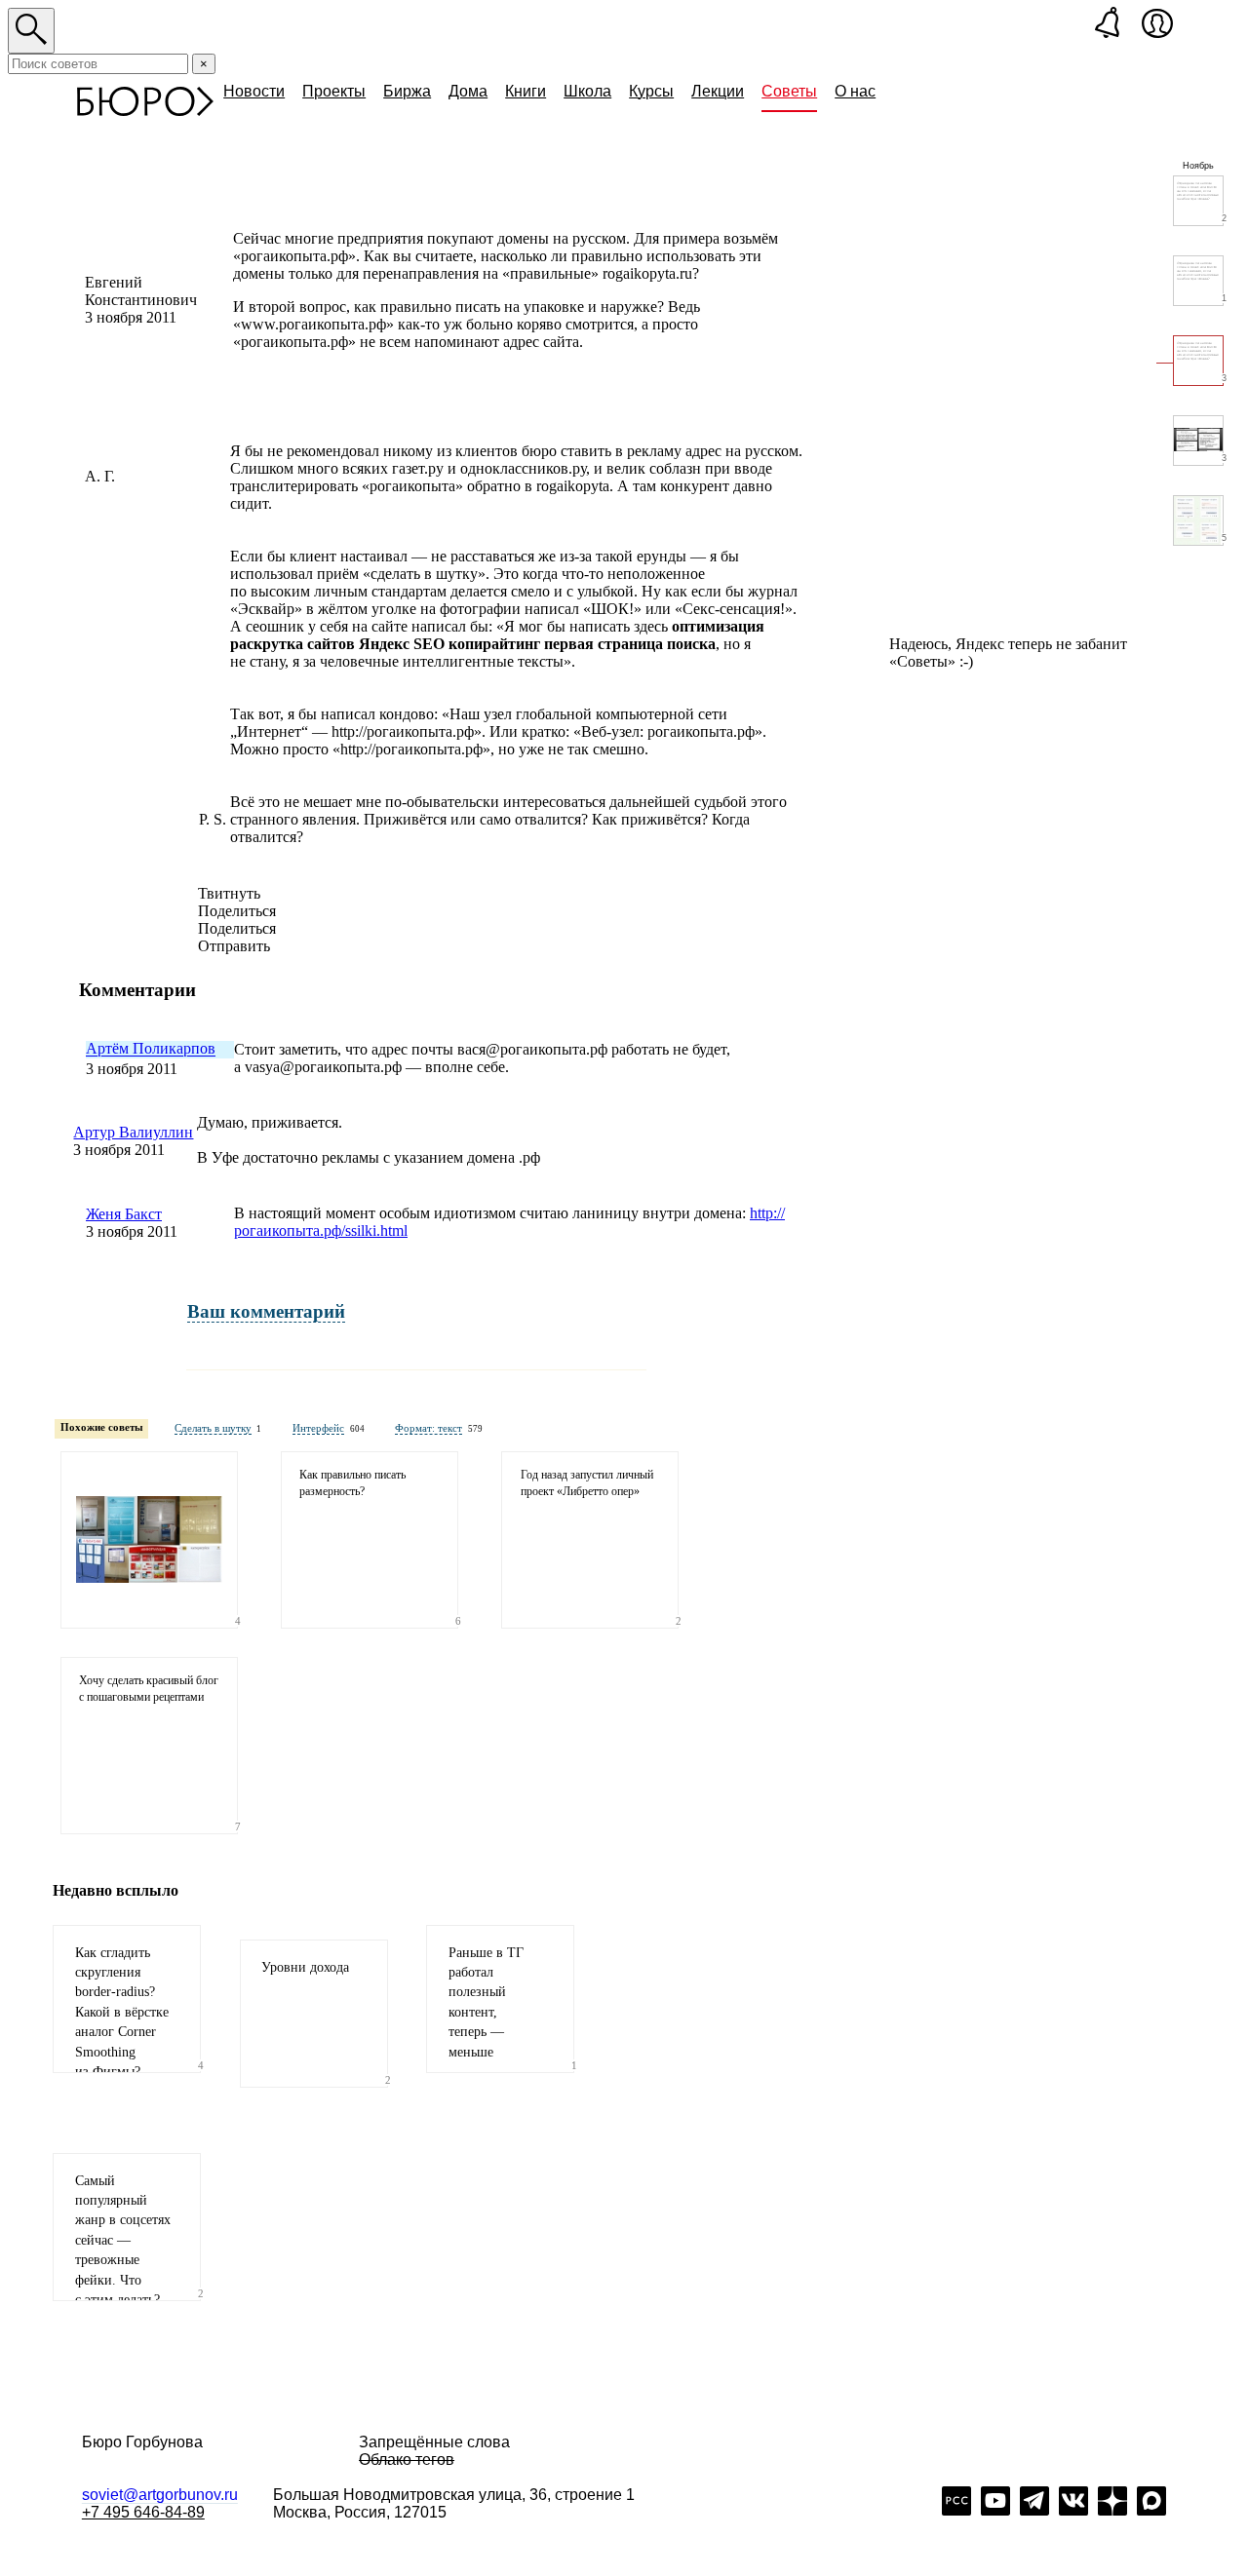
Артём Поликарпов (151, 1049)
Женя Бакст (124, 1214)
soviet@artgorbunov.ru (160, 2495)
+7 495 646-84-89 (143, 2512)
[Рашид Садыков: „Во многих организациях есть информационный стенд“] (149, 1540)
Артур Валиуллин (133, 1132)
